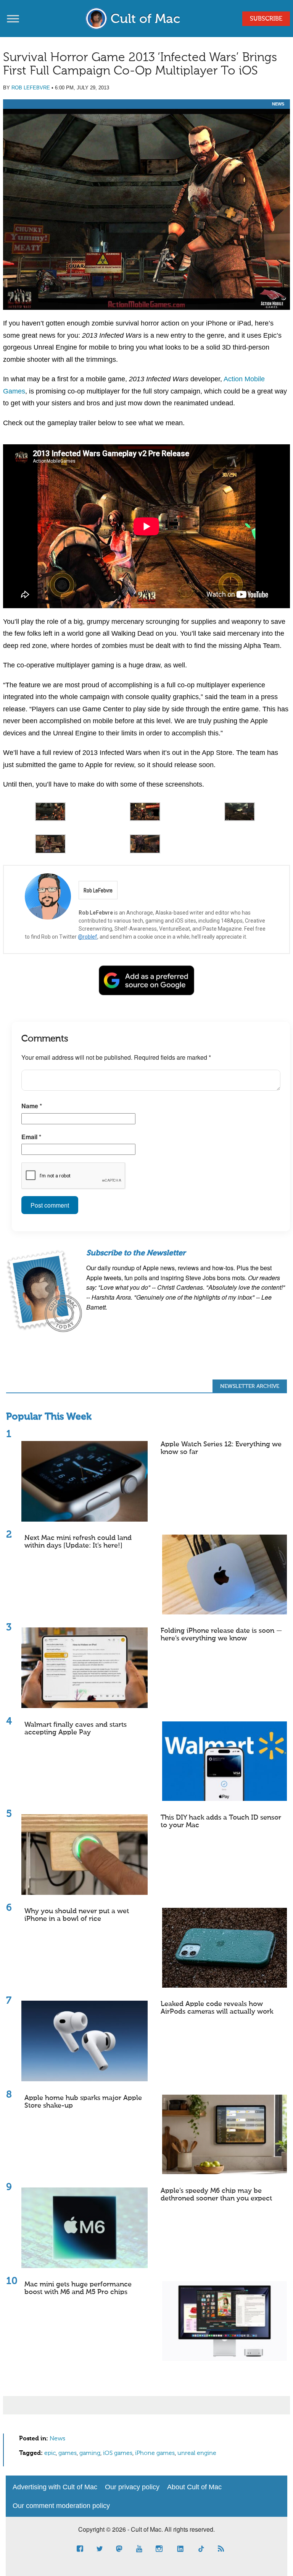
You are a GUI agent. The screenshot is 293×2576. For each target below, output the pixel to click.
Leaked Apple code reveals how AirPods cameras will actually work (217, 2008)
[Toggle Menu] (13, 19)
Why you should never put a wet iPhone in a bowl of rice (77, 1915)
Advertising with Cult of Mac (55, 2487)
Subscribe (266, 19)
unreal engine (197, 2453)
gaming (90, 2453)
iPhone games (155, 2453)
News (278, 104)
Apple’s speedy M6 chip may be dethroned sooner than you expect (216, 2195)
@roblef (88, 937)
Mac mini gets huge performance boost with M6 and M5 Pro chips (78, 2288)
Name (32, 1106)
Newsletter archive (250, 1386)
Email (31, 1137)
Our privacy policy (132, 2487)
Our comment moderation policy (61, 2506)
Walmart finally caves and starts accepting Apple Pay (76, 1729)
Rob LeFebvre (31, 88)
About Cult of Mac (194, 2487)
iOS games (118, 2453)
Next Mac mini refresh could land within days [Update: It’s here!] (78, 1542)
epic (50, 2453)
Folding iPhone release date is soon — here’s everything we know (221, 1635)
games (68, 2453)
